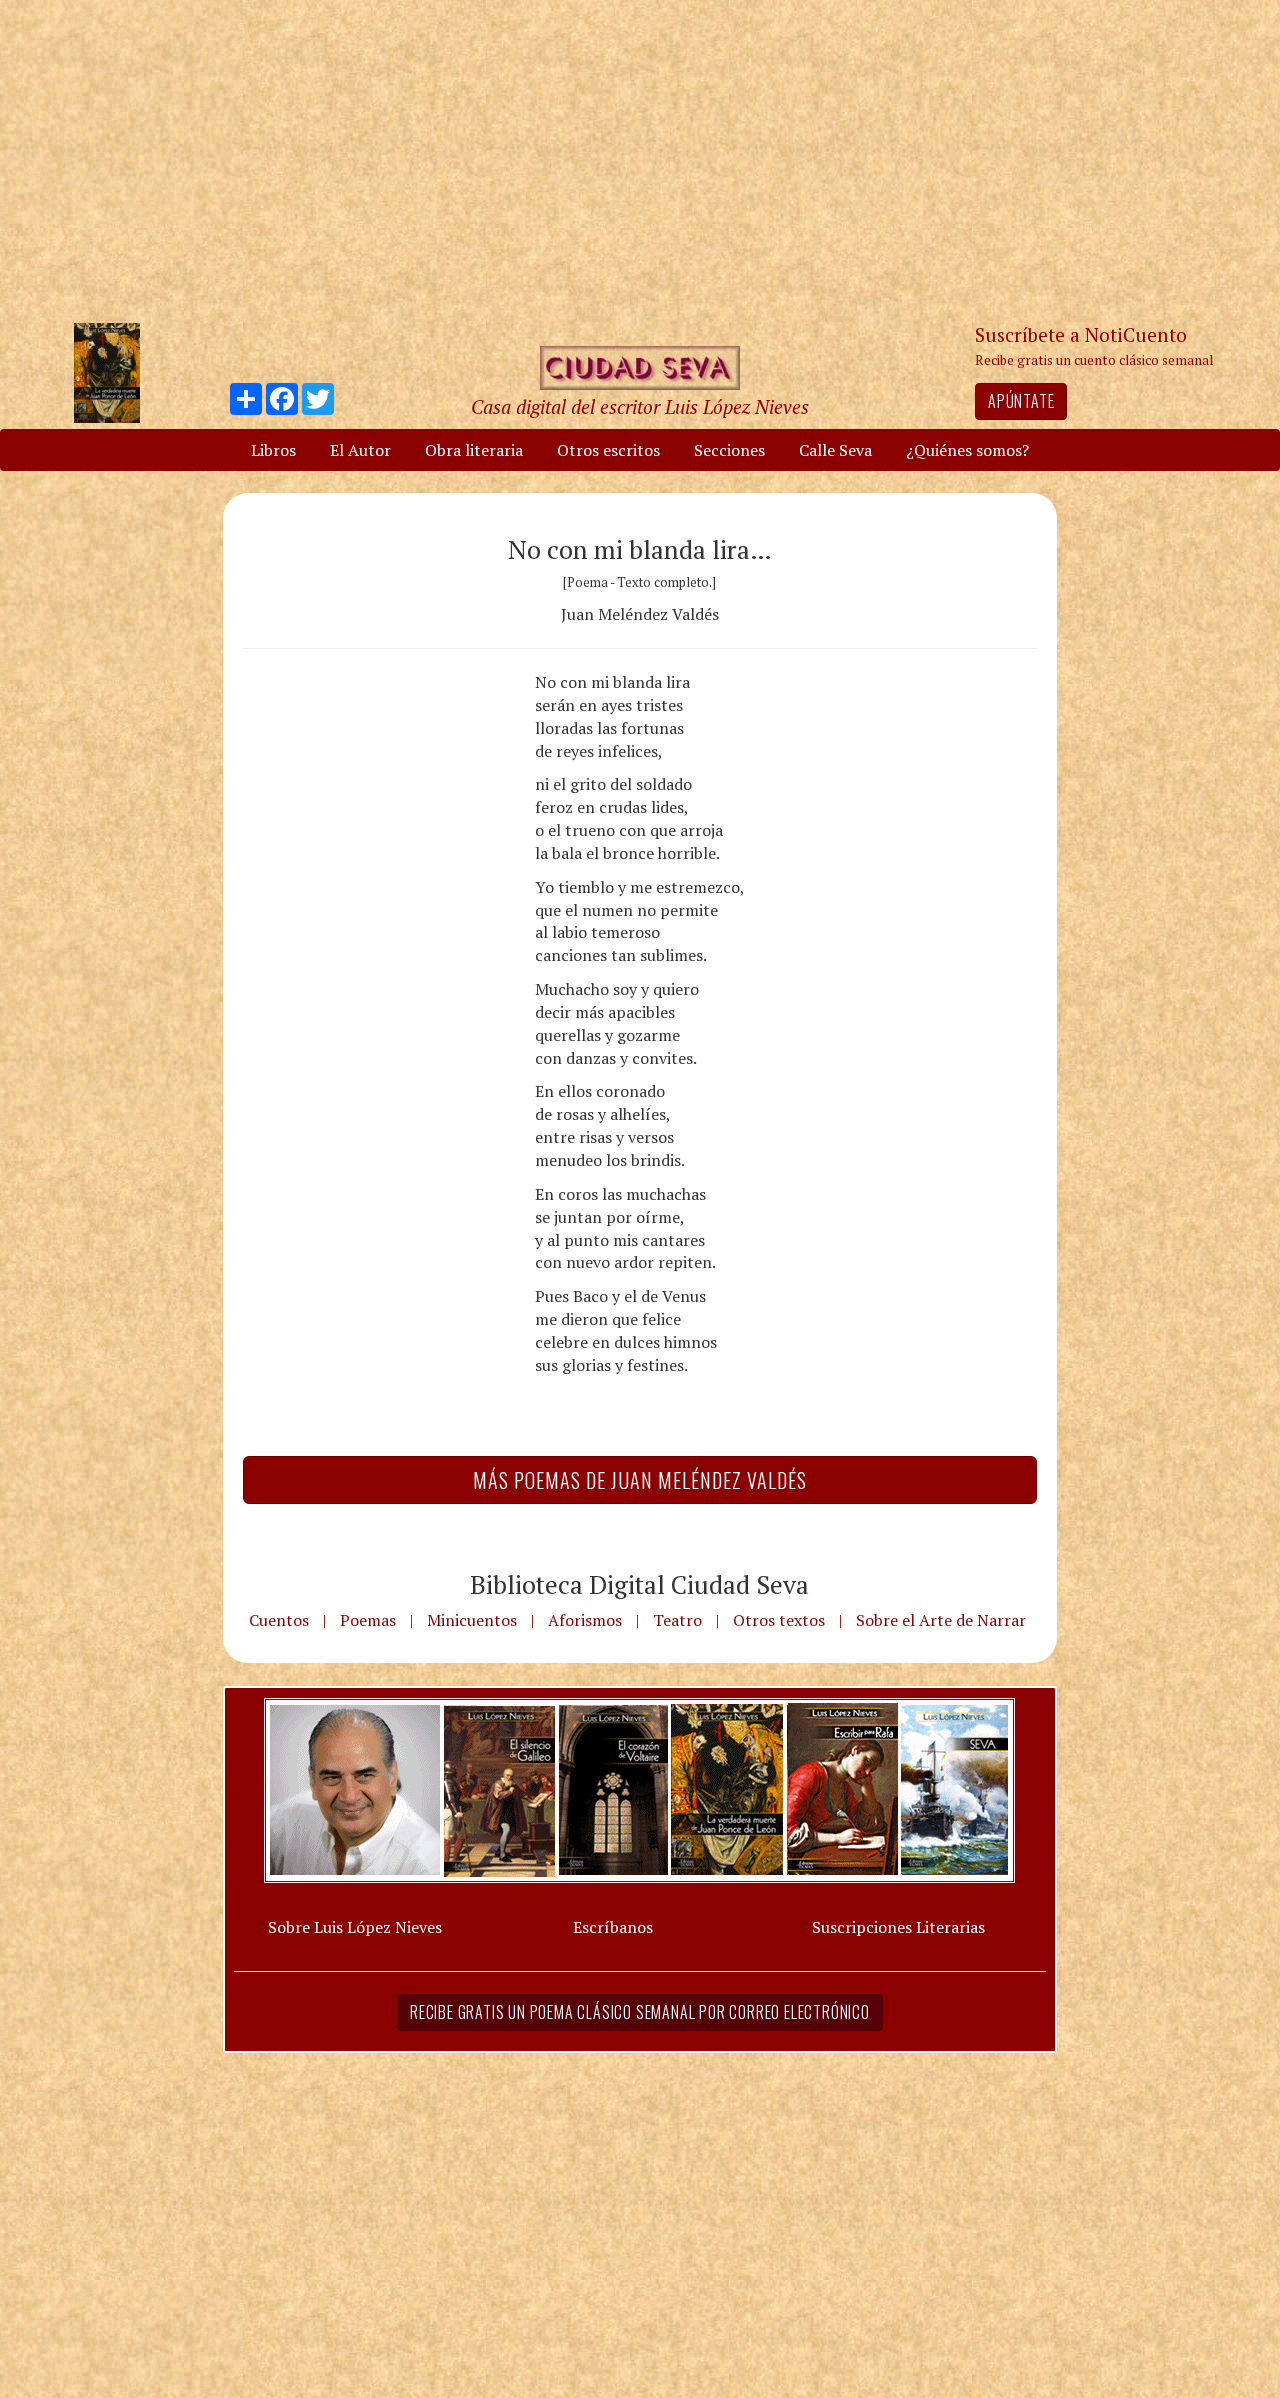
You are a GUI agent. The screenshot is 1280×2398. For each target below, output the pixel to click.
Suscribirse (537, 1351)
